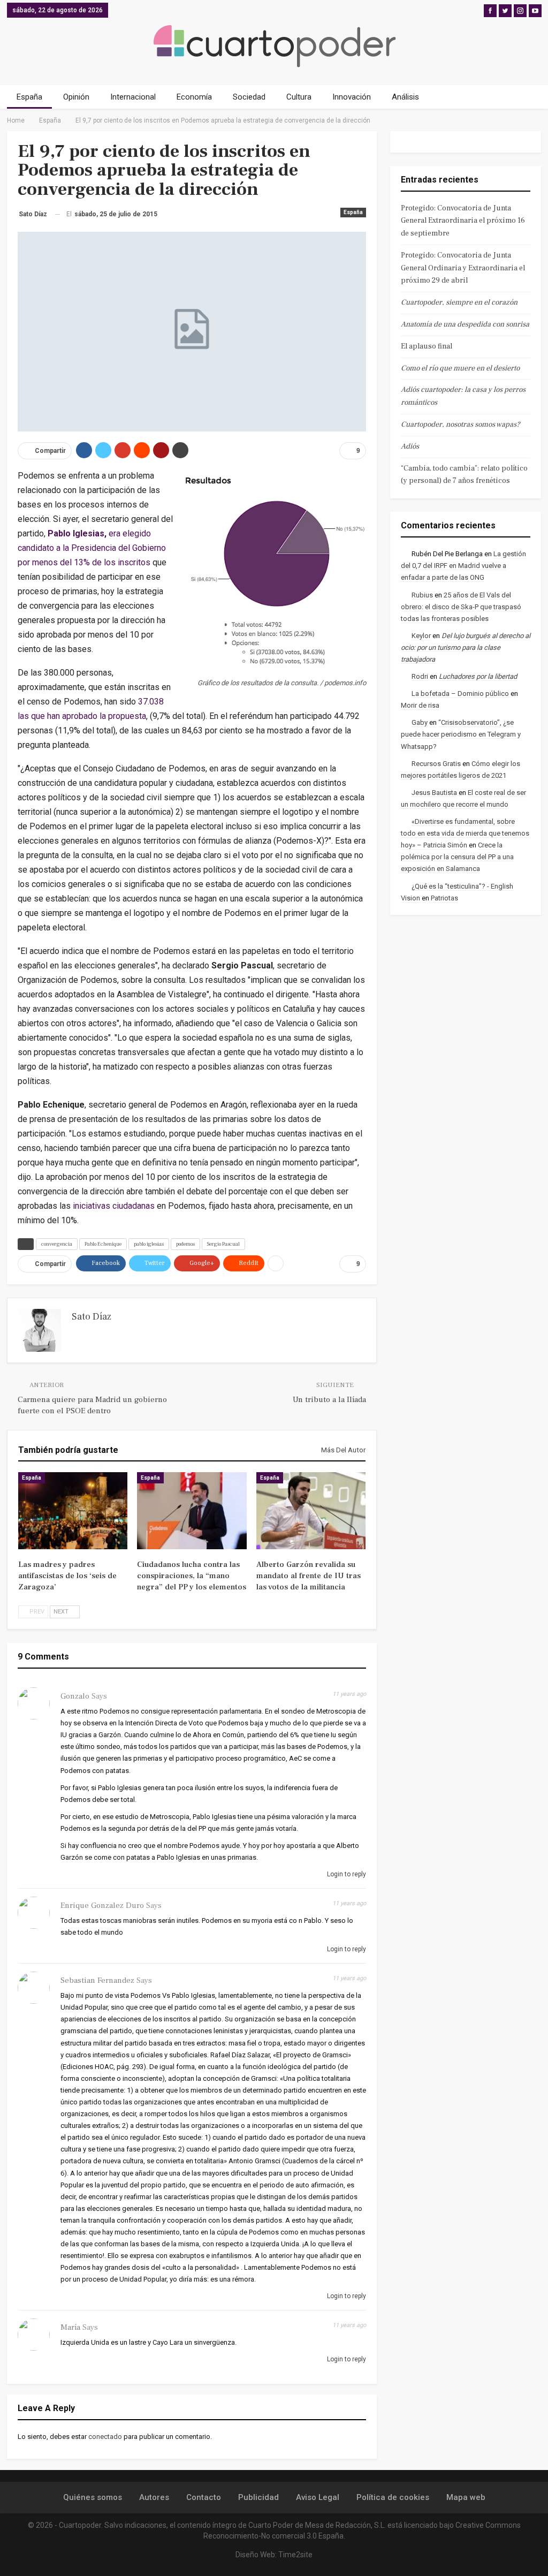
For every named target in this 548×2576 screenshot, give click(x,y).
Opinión (76, 97)
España (29, 97)
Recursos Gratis (436, 764)
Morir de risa (420, 705)
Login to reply (346, 1874)
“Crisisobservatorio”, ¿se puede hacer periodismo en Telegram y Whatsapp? (461, 734)
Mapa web (466, 2497)
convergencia (57, 1244)
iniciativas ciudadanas (114, 1206)
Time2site (295, 2555)
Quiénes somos (93, 2497)
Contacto (204, 2497)
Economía (194, 97)
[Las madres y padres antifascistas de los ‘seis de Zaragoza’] (73, 1510)
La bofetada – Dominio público (460, 694)
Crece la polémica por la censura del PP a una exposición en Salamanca (457, 857)
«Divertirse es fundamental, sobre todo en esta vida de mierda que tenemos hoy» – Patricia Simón (465, 833)
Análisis (405, 97)
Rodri (420, 676)
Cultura (299, 97)
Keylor (421, 636)
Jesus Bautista (434, 793)
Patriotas (444, 898)
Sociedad (249, 97)
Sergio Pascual (223, 1244)
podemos (185, 1244)
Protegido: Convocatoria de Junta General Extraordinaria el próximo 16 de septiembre (463, 221)
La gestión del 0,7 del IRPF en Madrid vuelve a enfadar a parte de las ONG (463, 566)
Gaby (420, 722)
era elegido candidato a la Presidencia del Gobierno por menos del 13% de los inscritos (92, 548)
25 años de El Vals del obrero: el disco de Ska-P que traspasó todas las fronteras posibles (461, 607)
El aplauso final (427, 346)
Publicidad (258, 2497)
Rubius (422, 595)
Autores (154, 2497)
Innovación (352, 97)
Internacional (133, 97)
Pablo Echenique (103, 1244)
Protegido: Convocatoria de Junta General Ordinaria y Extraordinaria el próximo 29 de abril (463, 268)
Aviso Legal (318, 2497)
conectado (105, 2437)
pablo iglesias (149, 1244)
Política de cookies (393, 2497)
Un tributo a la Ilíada (329, 1400)
